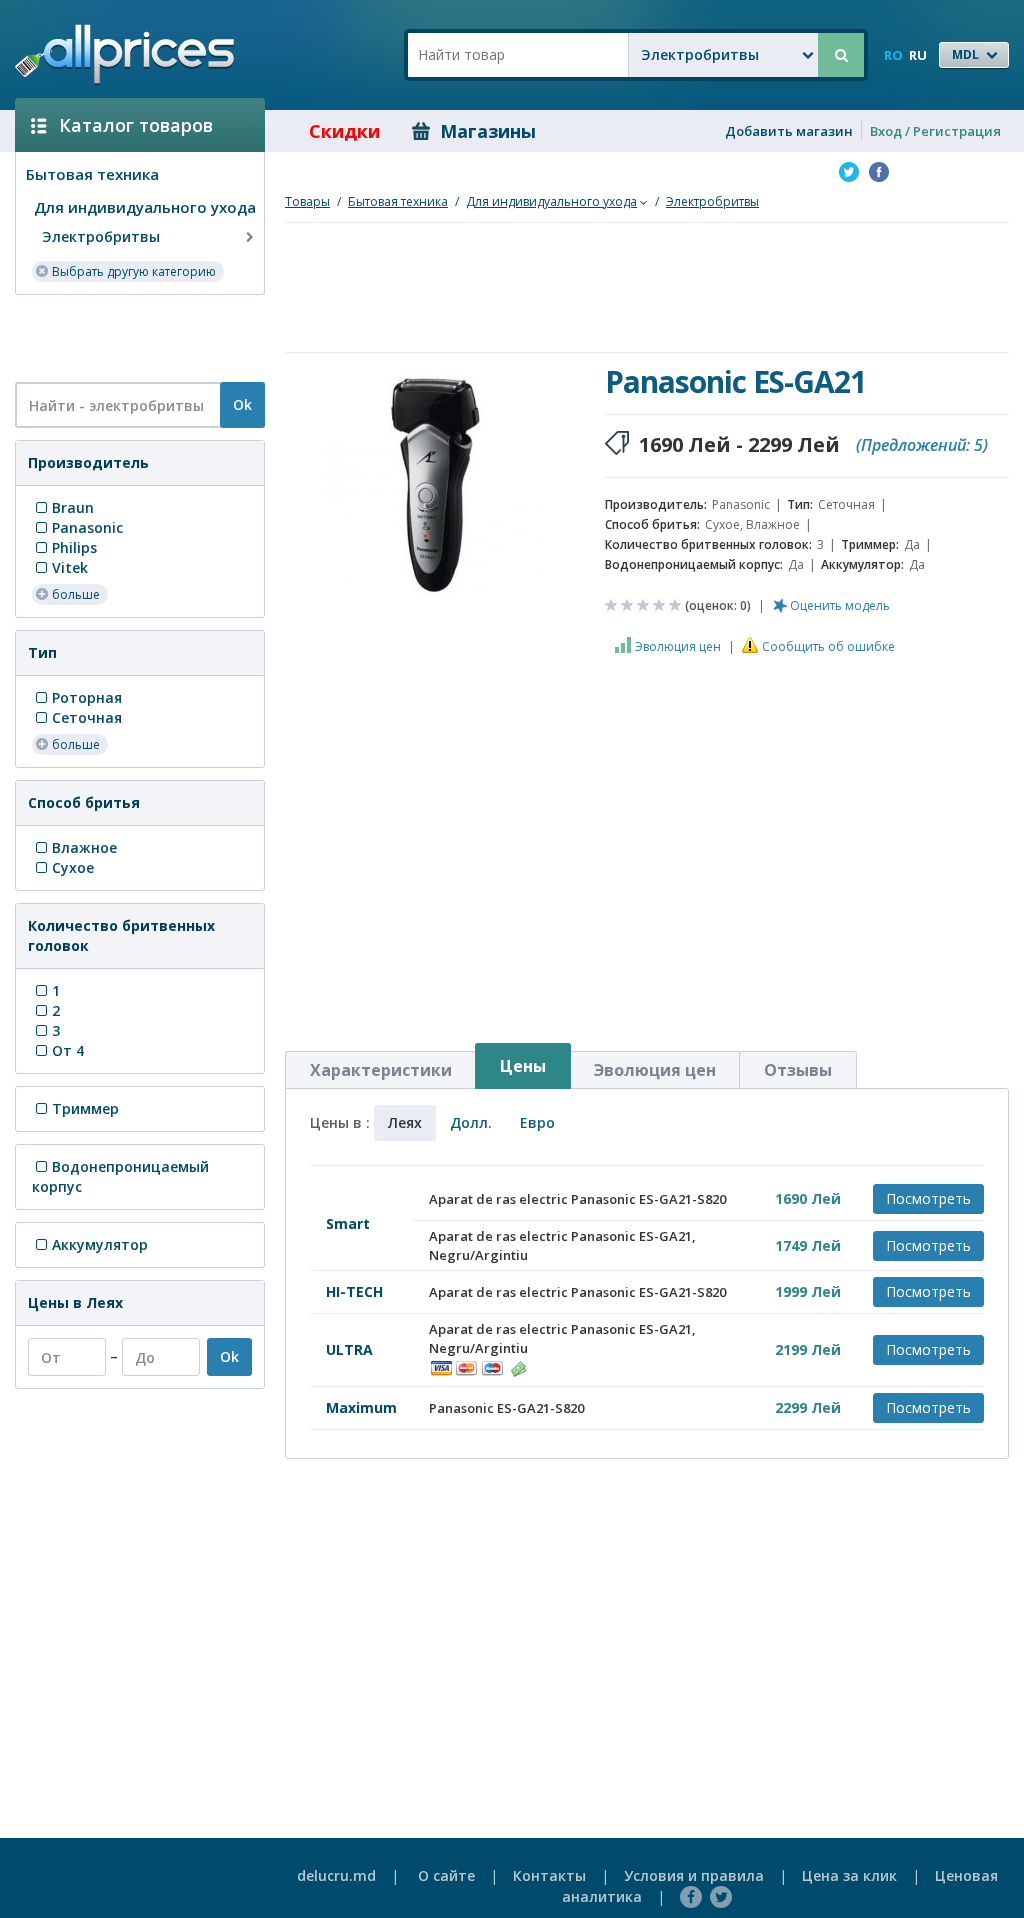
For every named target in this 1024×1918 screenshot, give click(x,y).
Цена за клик (849, 1875)
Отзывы (798, 1070)
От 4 (68, 1050)
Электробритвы (101, 236)
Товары (307, 201)
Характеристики (381, 1070)
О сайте (446, 1875)
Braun (73, 507)
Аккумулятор (100, 1244)
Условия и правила (694, 1875)
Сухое (73, 867)
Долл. (471, 1122)
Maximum (361, 1407)
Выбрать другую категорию (134, 271)
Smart (348, 1223)
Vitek (70, 567)
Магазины (488, 131)
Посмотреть (928, 1198)
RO (893, 55)
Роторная (87, 697)
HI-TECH (354, 1291)
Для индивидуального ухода (145, 207)
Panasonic (87, 527)
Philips (74, 547)
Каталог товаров (136, 125)
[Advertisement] (132, 337)
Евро (537, 1122)
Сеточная (87, 717)
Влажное (84, 847)
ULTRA (349, 1349)
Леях (405, 1122)
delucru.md (336, 1875)
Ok (242, 404)
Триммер (85, 1108)
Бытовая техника (92, 174)
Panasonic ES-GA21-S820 (506, 1408)
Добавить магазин (789, 131)
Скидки (344, 131)
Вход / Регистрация (935, 131)
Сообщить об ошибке (828, 646)
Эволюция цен (678, 646)
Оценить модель (840, 605)
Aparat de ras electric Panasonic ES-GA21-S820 (577, 1199)
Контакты (549, 1875)
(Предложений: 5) (922, 445)
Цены (523, 1066)
